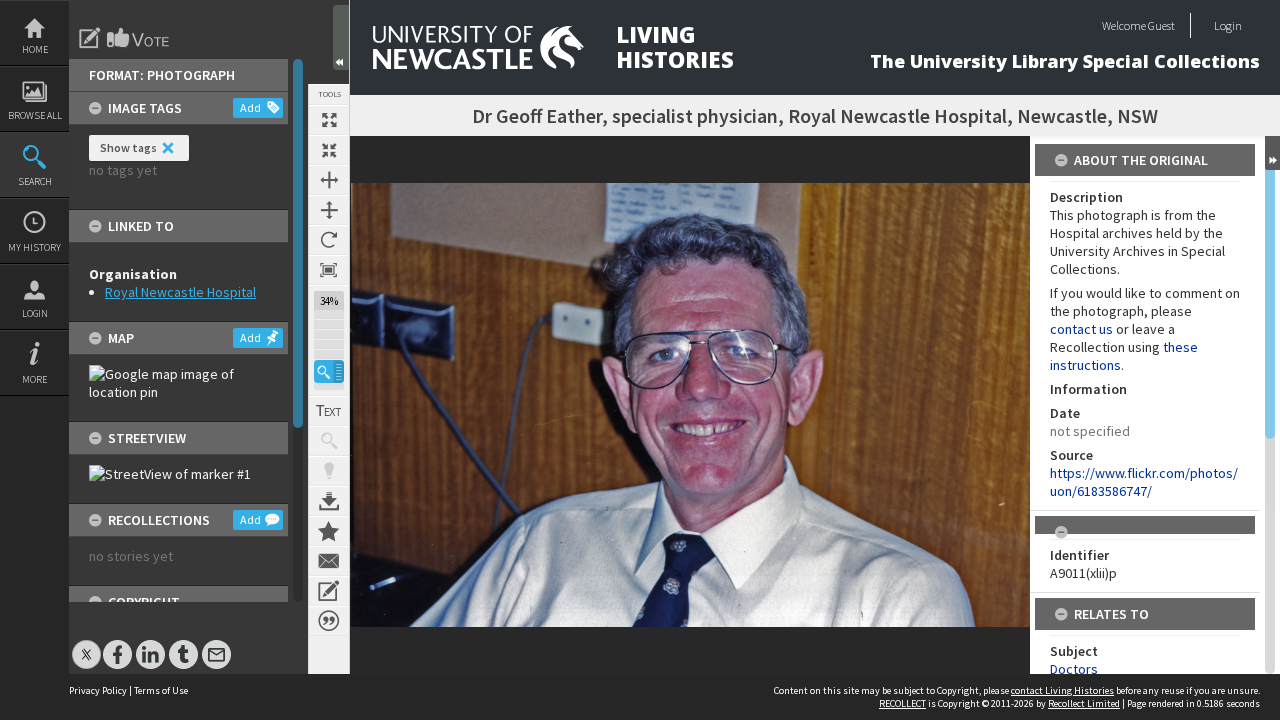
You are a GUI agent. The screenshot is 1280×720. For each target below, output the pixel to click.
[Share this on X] (86, 644)
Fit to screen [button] (329, 150)
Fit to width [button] (329, 180)
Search (35, 181)
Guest (1161, 25)
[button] (329, 371)
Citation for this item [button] (329, 621)
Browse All (35, 115)
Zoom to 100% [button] (329, 270)
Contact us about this (329, 561)
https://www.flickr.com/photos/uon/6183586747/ (1144, 482)
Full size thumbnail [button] (329, 120)
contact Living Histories (1062, 690)
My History (34, 247)
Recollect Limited (1084, 703)
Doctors (1074, 669)
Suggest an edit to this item (90, 38)
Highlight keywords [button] (329, 471)
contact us (1081, 329)
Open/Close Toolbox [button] (341, 37)
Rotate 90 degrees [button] (329, 240)
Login (35, 313)
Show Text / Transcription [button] (329, 411)
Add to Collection (329, 531)
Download (329, 501)
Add (250, 107)
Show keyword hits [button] (329, 441)
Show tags (128, 147)
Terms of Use (161, 690)
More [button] (34, 379)
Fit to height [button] (329, 210)
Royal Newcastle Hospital (180, 292)
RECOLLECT (902, 703)
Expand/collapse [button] (1272, 153)
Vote (139, 38)
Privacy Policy (98, 690)
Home (35, 49)
